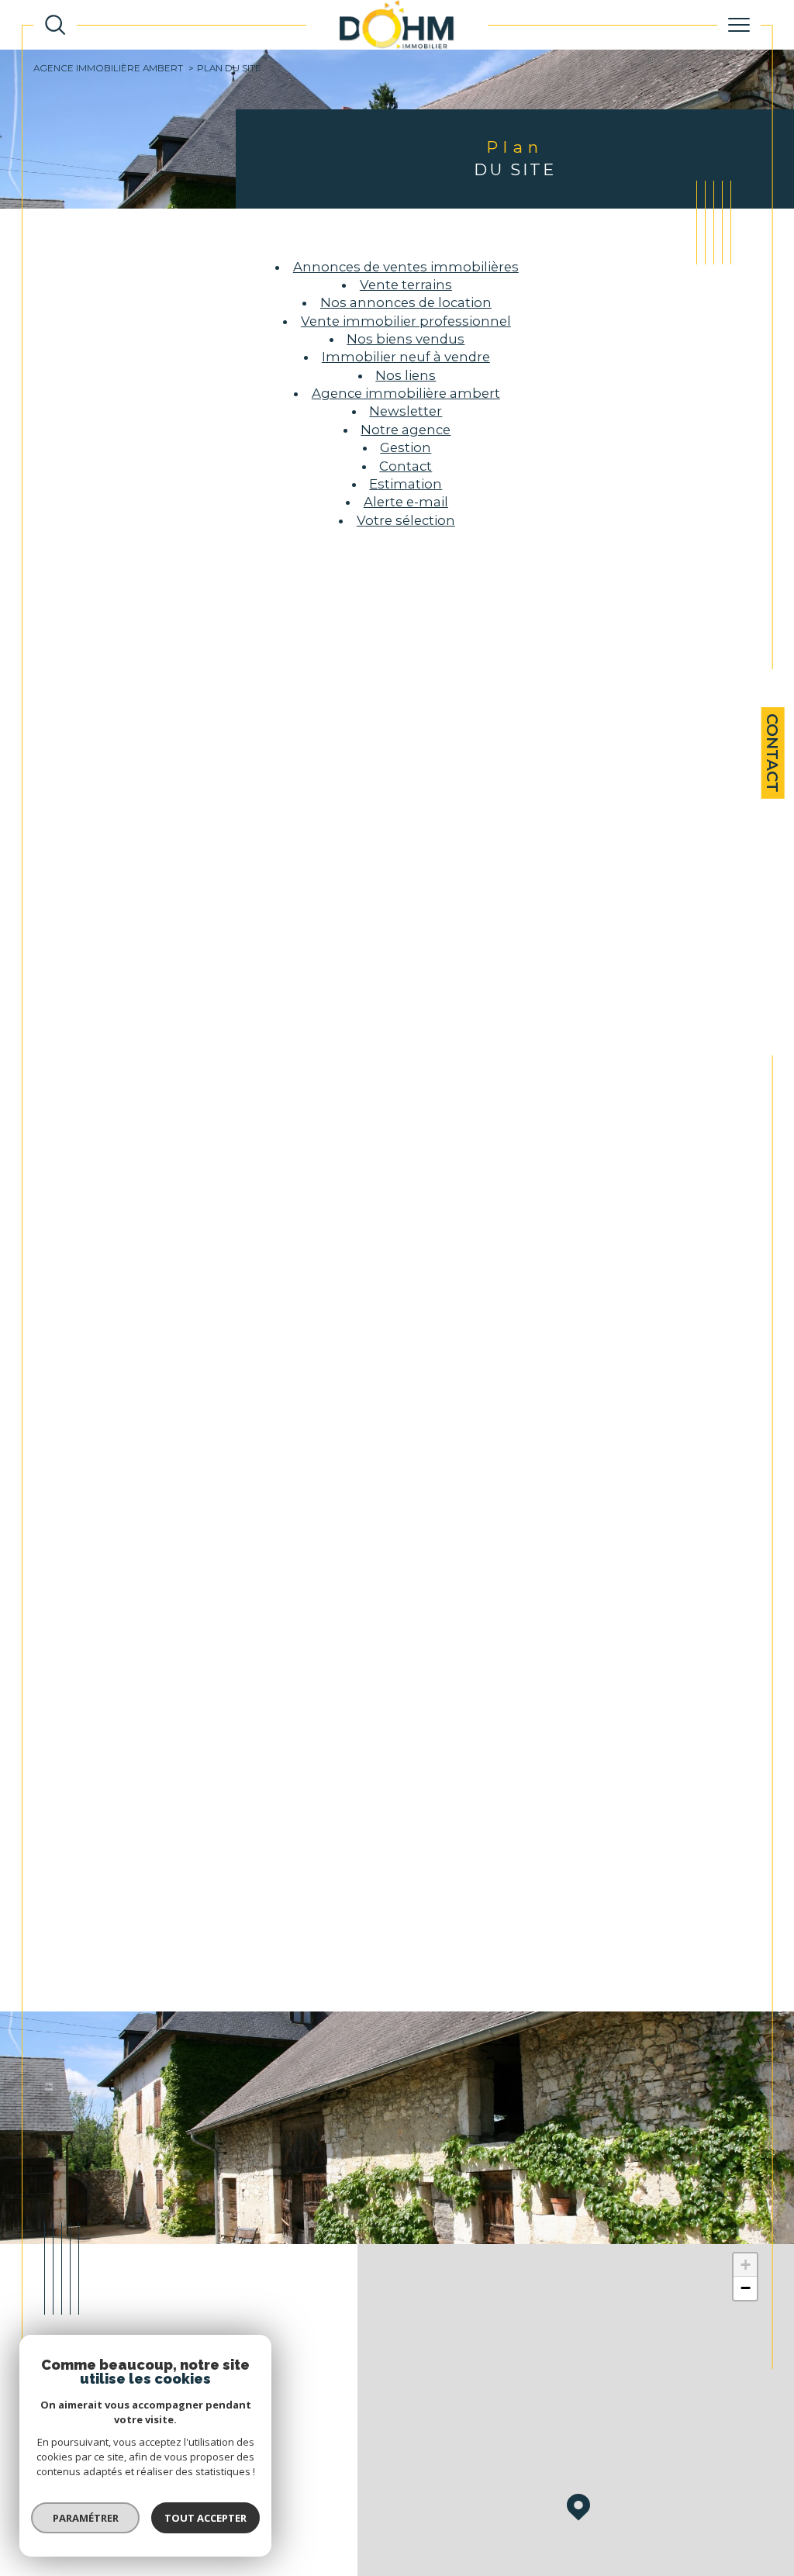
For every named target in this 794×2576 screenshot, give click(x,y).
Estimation (406, 484)
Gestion (406, 447)
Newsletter (406, 411)
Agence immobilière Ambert (108, 68)
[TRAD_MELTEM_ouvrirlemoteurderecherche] (55, 25)
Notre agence (406, 430)
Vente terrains (406, 285)
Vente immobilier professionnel (406, 321)
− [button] (746, 2288)
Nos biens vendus (406, 339)
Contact (772, 753)
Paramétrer (86, 2518)
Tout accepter (205, 2518)
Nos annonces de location (406, 302)
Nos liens (406, 375)
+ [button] (746, 2265)
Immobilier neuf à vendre (406, 357)
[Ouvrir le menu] (739, 25)
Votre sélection (406, 520)
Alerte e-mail (406, 502)
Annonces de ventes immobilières (406, 267)
